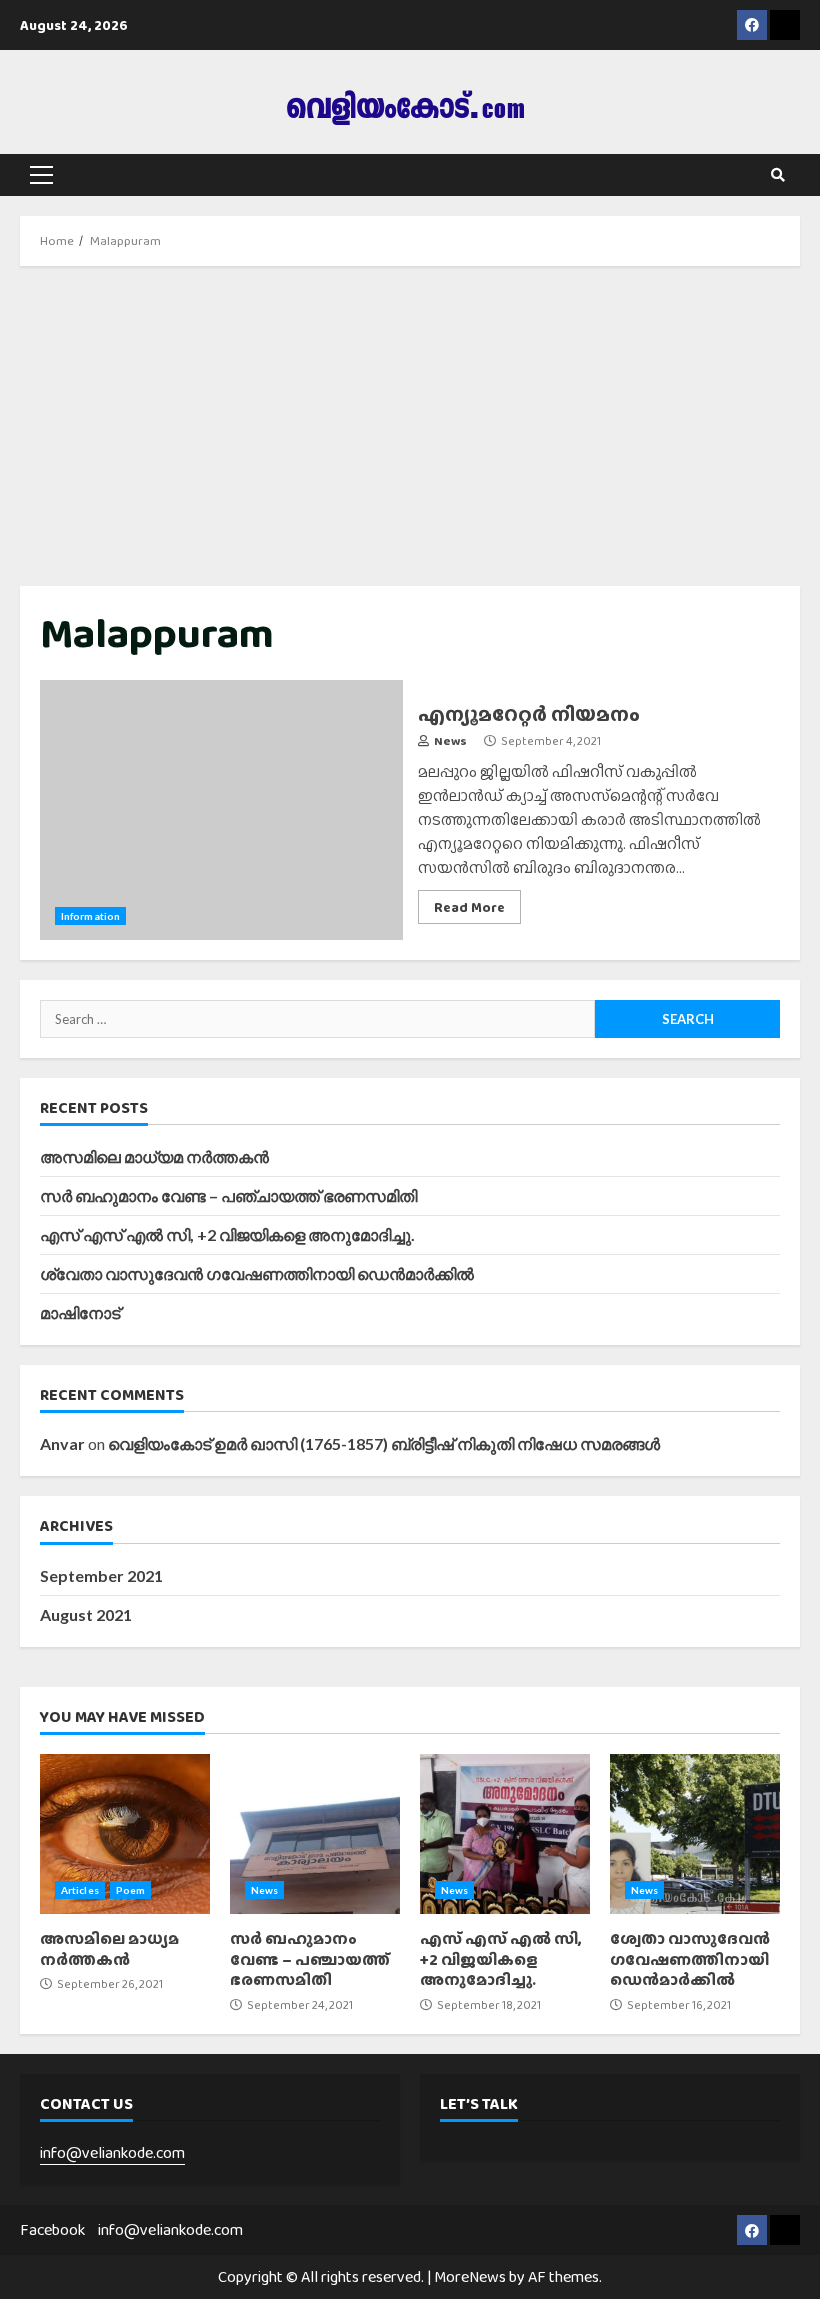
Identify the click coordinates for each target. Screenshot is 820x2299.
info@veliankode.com (112, 2152)
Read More (469, 907)
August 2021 (86, 1614)
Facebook (52, 2229)
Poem (130, 1890)
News (449, 741)
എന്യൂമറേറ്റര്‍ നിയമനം (221, 810)
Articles (80, 1890)
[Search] (778, 175)
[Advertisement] (410, 426)
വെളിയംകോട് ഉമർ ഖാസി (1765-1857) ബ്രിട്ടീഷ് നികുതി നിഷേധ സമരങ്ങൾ (384, 1443)
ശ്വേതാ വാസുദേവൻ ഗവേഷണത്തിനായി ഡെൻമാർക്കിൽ (257, 1273)
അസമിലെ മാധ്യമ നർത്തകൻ (154, 1156)
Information (90, 916)
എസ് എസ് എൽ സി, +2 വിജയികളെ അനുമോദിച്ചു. (227, 1234)
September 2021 (101, 1575)
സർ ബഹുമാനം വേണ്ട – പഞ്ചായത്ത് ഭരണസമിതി (228, 1195)
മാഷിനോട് (80, 1312)
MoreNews (470, 2276)
